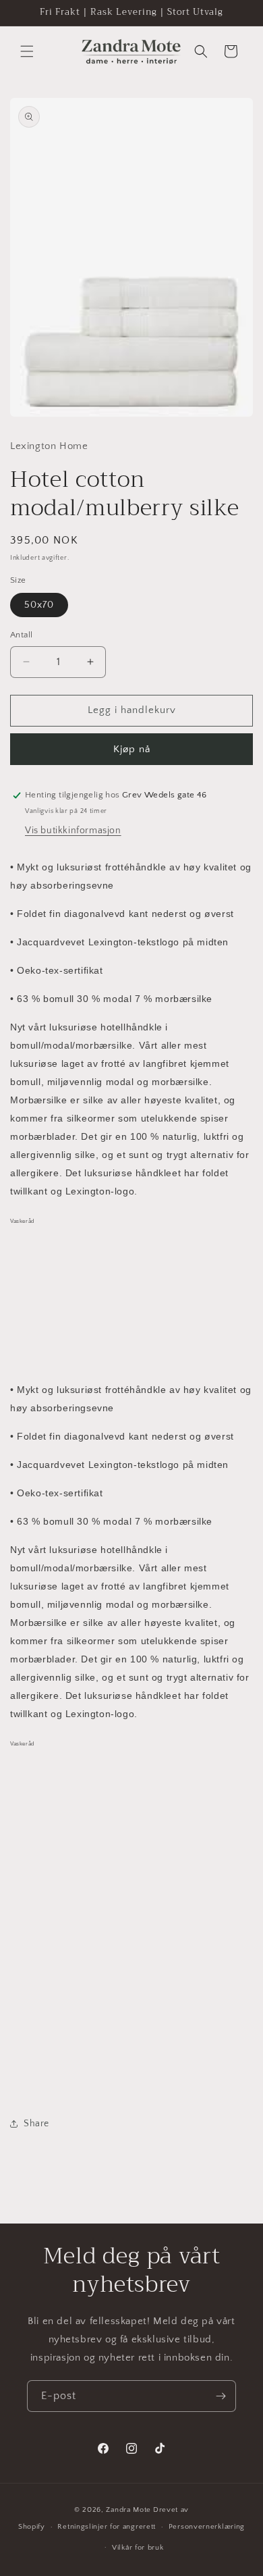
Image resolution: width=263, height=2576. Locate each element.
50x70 (39, 605)
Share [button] (36, 2124)
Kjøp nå (132, 749)
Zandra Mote (128, 2510)
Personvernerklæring (207, 2527)
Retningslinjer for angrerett (107, 2527)
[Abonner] (221, 2396)
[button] (27, 51)
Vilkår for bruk (138, 2548)
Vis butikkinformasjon (73, 831)
